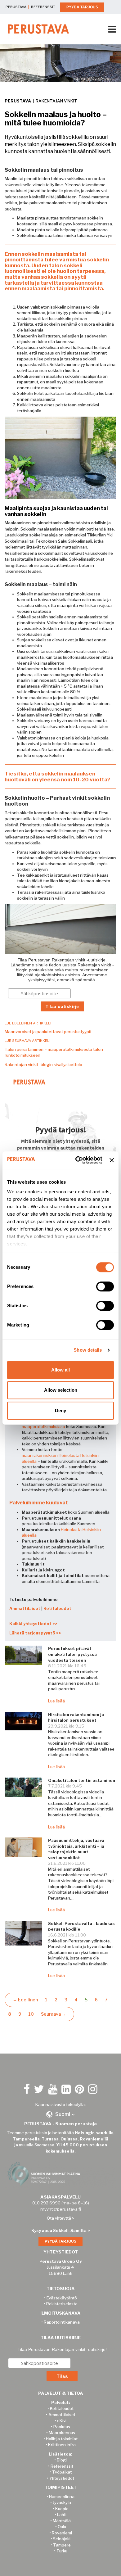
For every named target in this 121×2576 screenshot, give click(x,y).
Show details (88, 1350)
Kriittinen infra (62, 2445)
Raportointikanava (62, 2322)
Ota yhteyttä (59, 2218)
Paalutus (62, 2427)
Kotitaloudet (57, 1608)
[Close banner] (112, 1160)
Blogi (62, 2460)
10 (31, 2014)
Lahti (62, 2515)
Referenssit (62, 2466)
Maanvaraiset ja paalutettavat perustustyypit (48, 1032)
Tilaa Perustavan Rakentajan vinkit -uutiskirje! (62, 2349)
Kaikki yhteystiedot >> (33, 1624)
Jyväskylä (62, 2502)
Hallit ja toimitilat (62, 2439)
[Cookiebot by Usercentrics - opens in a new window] (77, 1160)
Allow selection (61, 1390)
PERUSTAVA (16, 7)
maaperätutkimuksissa (43, 1426)
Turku (62, 2551)
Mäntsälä (62, 2521)
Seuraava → (54, 2014)
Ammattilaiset (25, 1608)
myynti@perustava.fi (61, 2209)
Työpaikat (62, 2472)
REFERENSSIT (43, 7)
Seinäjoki (62, 2539)
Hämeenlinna (62, 2497)
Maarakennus (62, 2433)
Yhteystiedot (62, 2478)
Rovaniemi (62, 2533)
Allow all (60, 1370)
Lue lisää (56, 1701)
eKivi (62, 2420)
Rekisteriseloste (62, 2304)
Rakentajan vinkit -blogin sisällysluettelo (43, 1064)
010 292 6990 (46, 2203)
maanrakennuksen (40, 1455)
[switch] (105, 1286)
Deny (60, 1410)
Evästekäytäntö (62, 2298)
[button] (60, 2114)
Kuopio (62, 2509)
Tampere (62, 2545)
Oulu (62, 2527)
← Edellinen (25, 2000)
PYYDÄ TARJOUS (82, 7)
